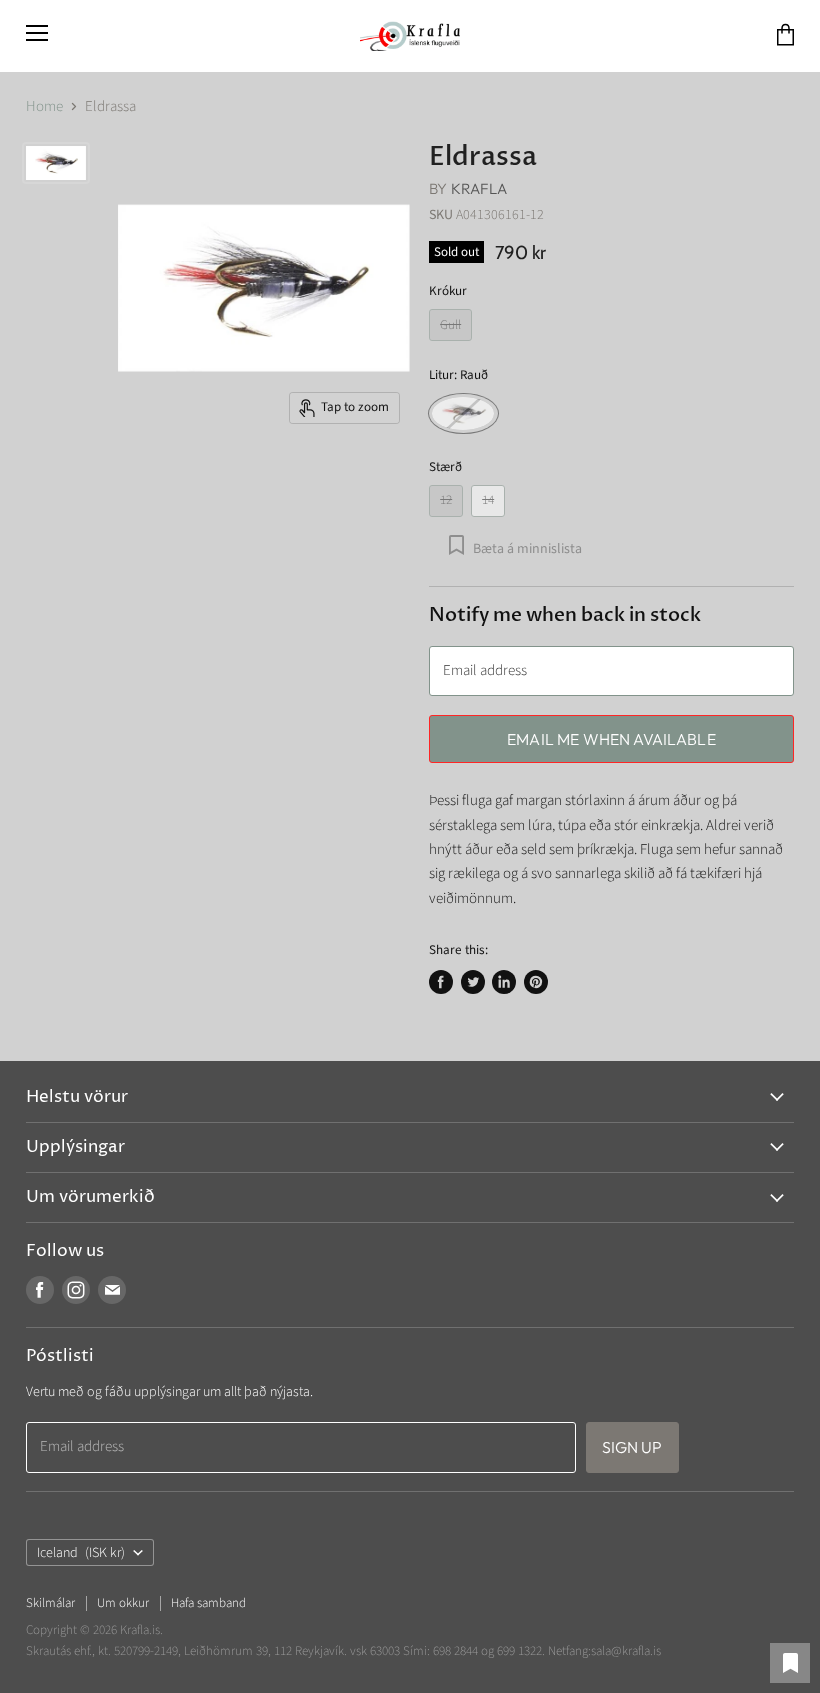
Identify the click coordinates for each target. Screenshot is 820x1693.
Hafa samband (208, 1603)
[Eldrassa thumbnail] (56, 163)
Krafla (479, 188)
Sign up (632, 1447)
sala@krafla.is (626, 1651)
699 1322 (519, 1651)
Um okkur (123, 1603)
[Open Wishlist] (790, 1663)
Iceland (81, 1553)
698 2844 (455, 1651)
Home (44, 106)
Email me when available (611, 739)
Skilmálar (50, 1603)
